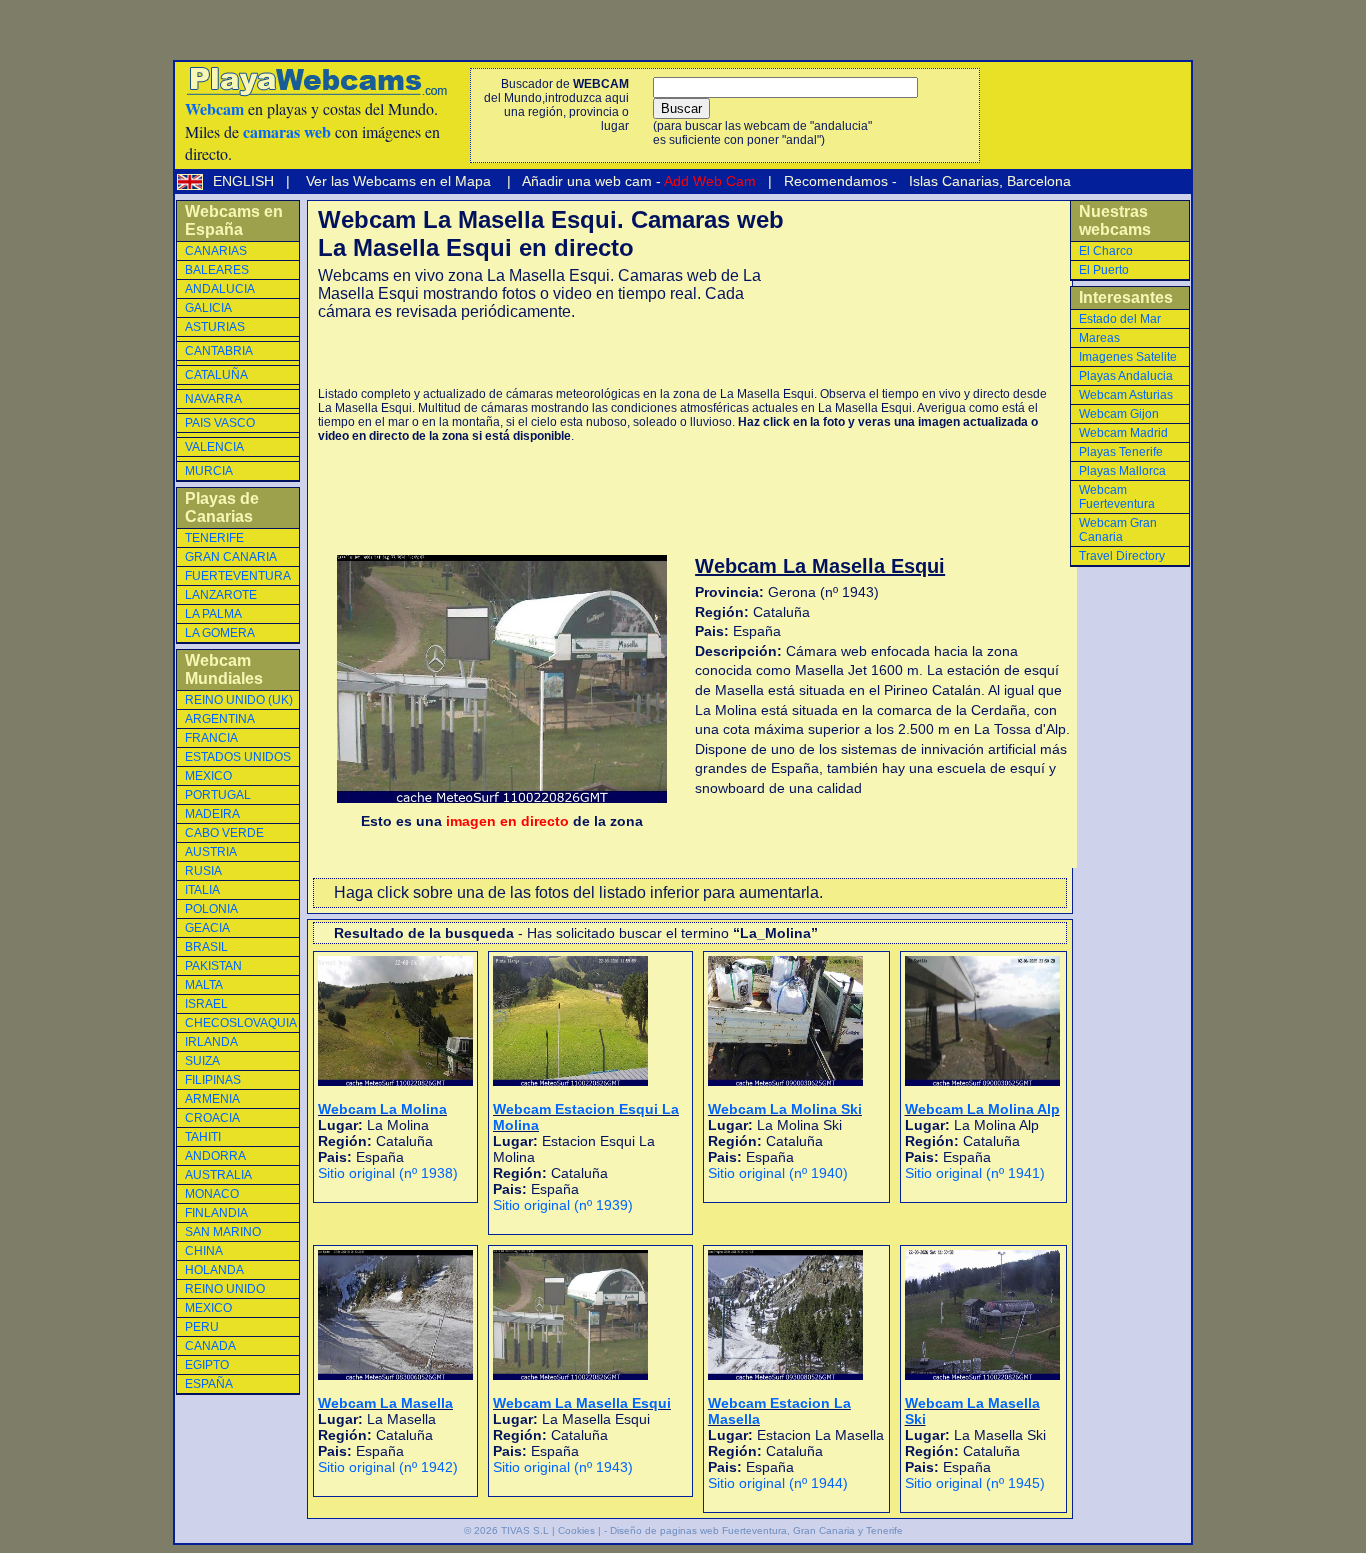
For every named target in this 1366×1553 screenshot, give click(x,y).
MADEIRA (212, 814)
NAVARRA (213, 399)
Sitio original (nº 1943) (563, 1467)
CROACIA (212, 1118)
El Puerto (1104, 270)
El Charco (1106, 251)
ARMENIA (212, 1099)
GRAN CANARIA (231, 557)
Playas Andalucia (1126, 376)
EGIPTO (207, 1365)
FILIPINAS (213, 1080)
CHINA (204, 1251)
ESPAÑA (209, 1384)
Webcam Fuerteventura (1117, 497)
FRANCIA (211, 738)
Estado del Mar (1120, 319)
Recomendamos (834, 181)
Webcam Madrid (1123, 433)
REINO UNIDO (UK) (239, 700)
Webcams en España (234, 220)
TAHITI (203, 1137)
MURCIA (209, 471)
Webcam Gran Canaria (1118, 530)
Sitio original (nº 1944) (778, 1483)
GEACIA (207, 928)
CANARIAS (216, 251)
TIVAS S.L (525, 1530)
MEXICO (208, 776)
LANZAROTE (221, 595)
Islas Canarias (952, 181)
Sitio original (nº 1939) (563, 1205)
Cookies (576, 1530)
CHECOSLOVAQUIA (241, 1023)
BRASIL (206, 947)
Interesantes (1126, 297)
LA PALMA (213, 614)
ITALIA (202, 890)
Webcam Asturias (1126, 395)
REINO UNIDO (225, 1289)
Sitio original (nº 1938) (388, 1173)
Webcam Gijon (1119, 414)
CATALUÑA (216, 375)
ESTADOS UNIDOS (238, 757)
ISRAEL (206, 1004)
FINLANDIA (216, 1213)
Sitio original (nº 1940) (778, 1173)
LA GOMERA (220, 633)
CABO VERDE (224, 833)
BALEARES (217, 270)
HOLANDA (214, 1270)
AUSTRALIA (218, 1175)
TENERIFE (214, 538)
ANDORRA (215, 1156)
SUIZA (202, 1061)
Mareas (1099, 338)
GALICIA (208, 308)
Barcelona (1039, 181)
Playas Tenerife (1121, 452)
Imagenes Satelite (1128, 357)
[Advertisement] (552, 354)
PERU (202, 1327)
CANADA (210, 1346)
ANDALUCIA (220, 289)
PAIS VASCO (220, 423)
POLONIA (211, 909)
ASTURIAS (215, 327)
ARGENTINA (220, 719)
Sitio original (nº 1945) (975, 1483)
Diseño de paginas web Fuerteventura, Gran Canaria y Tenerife (756, 1530)
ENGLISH (245, 181)
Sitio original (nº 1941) (975, 1173)
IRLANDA (211, 1042)
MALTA (204, 985)
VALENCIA (214, 447)
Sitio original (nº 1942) (388, 1467)
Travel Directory (1122, 556)
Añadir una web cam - (637, 181)
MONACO (212, 1194)
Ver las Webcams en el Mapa (398, 181)
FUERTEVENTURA (238, 576)
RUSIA (203, 871)
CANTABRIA (219, 351)
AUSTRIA (211, 852)
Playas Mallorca (1122, 471)
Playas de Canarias (222, 507)
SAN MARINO (223, 1232)
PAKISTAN (213, 966)
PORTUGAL (218, 795)
